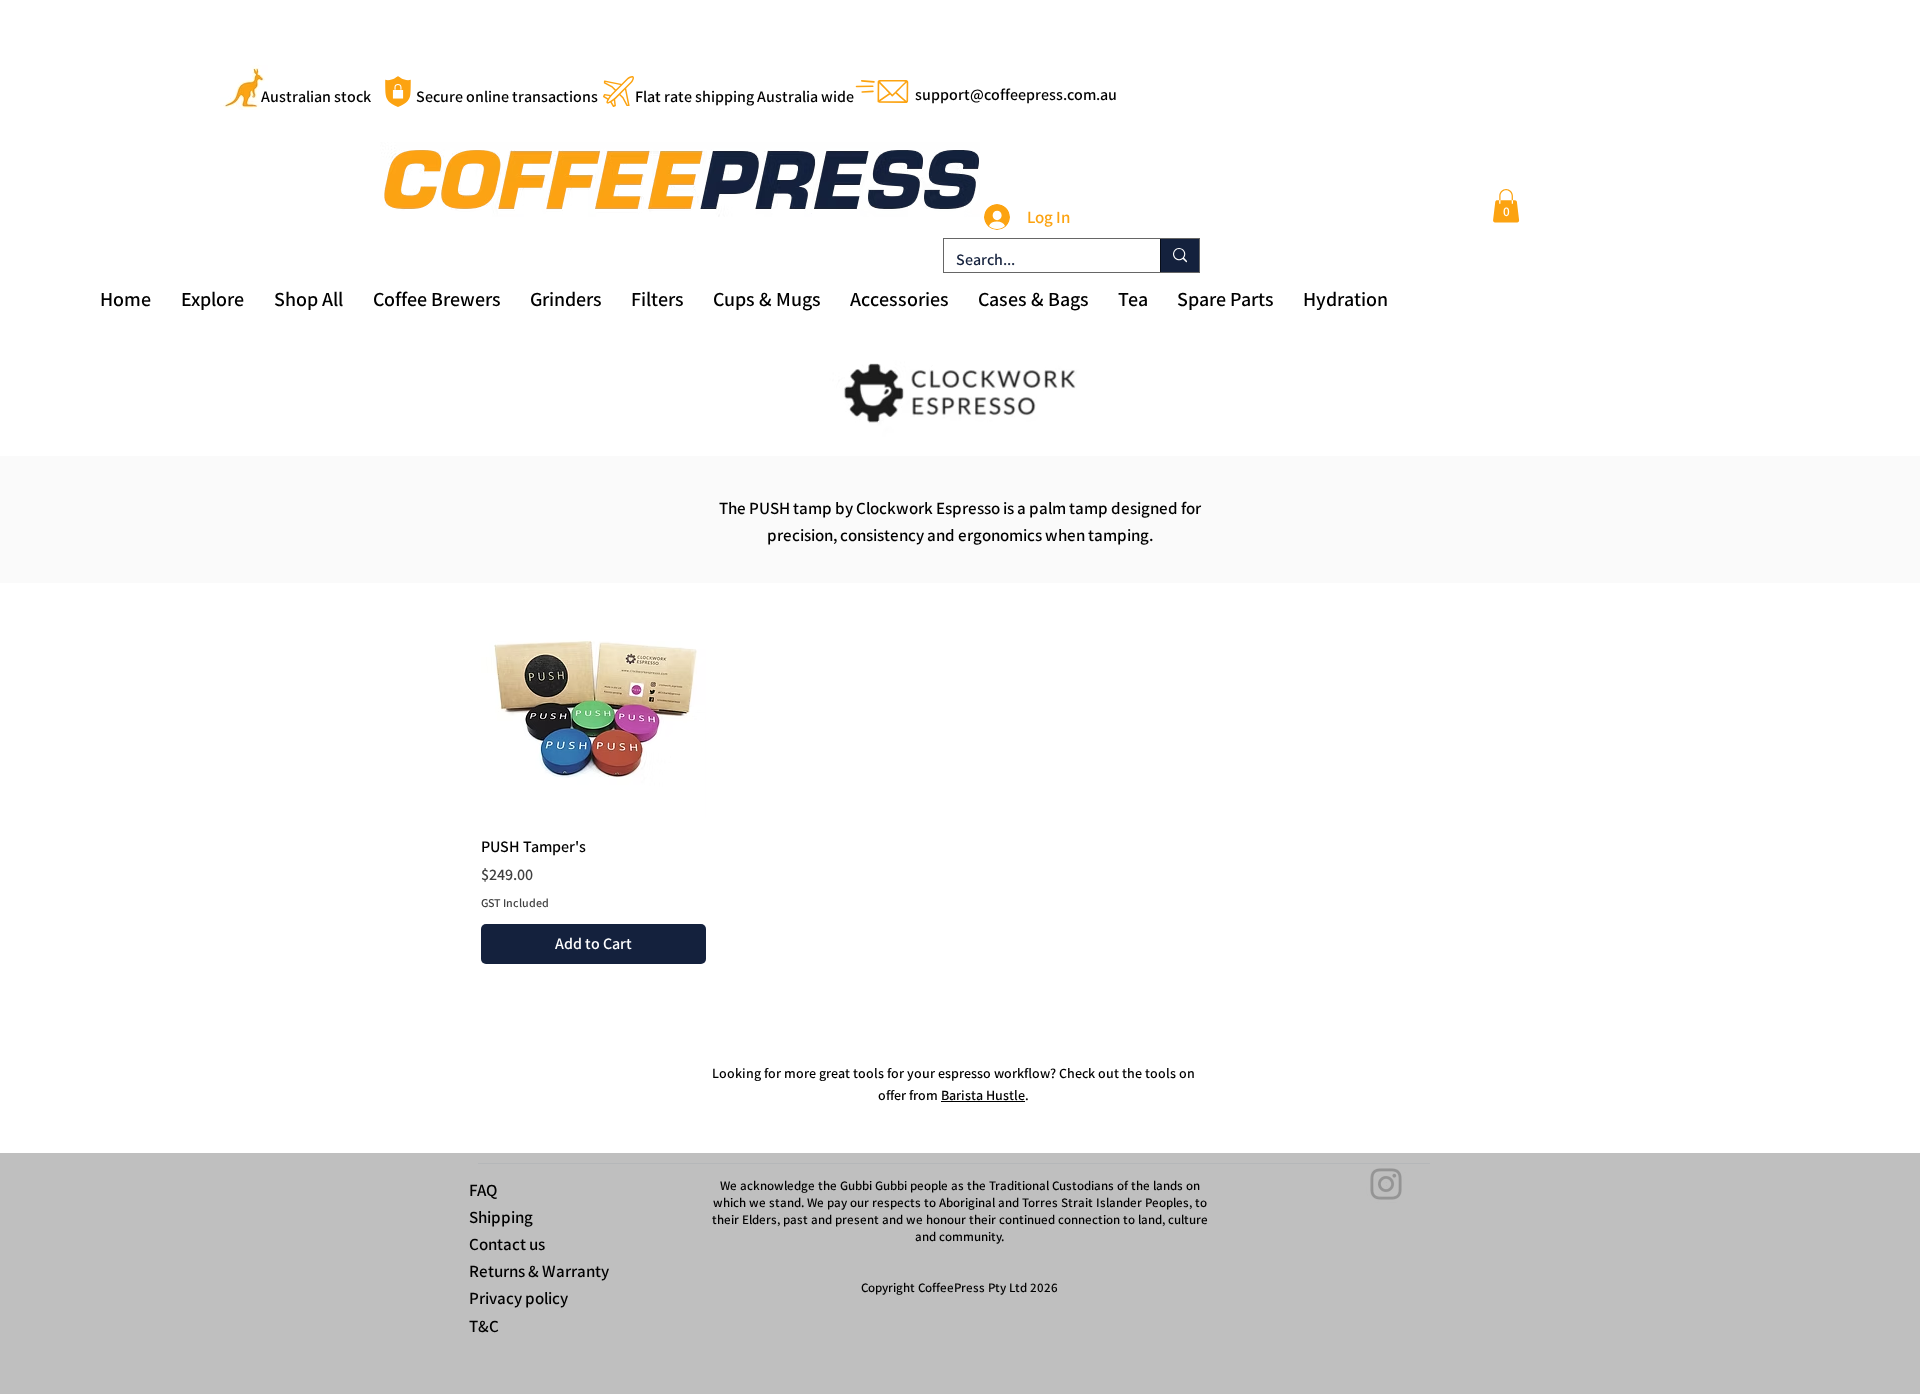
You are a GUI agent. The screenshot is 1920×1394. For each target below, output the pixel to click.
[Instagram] (1386, 1184)
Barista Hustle (983, 1095)
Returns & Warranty (539, 1271)
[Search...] (1179, 255)
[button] (1506, 205)
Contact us (507, 1244)
